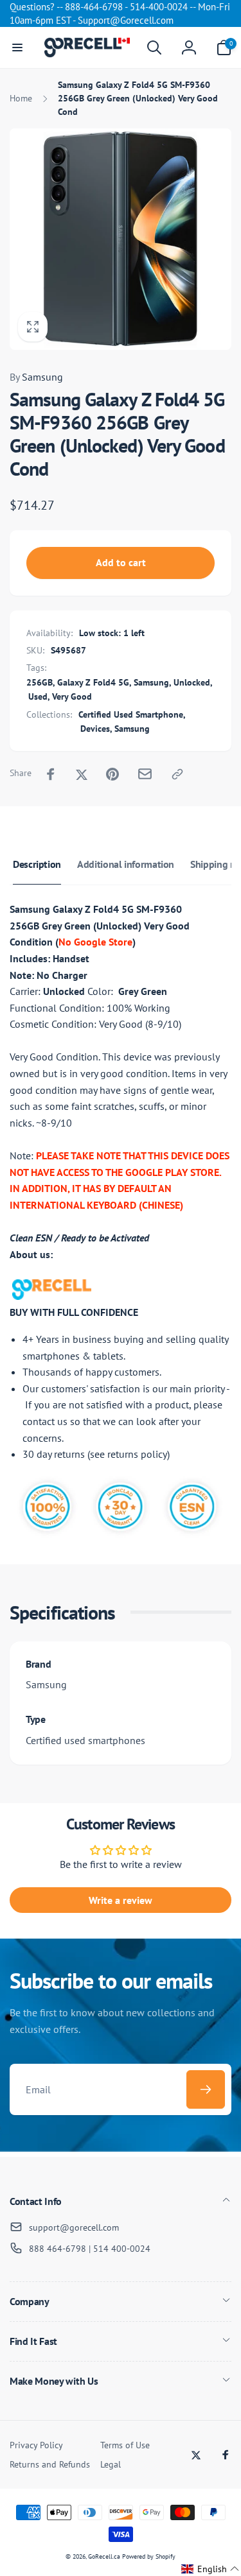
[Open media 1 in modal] (121, 239)
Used (38, 696)
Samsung (36, 377)
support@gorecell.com (74, 2227)
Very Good (72, 696)
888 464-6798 (58, 2249)
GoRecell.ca (104, 2556)
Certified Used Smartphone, (132, 714)
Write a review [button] (121, 1900)
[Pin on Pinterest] (112, 774)
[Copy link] (177, 774)
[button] (17, 48)
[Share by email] (145, 774)
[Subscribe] (206, 2089)
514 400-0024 (122, 2249)
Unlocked (192, 682)
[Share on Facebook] (51, 774)
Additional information (126, 864)
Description (37, 864)
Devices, (96, 729)
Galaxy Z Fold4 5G (93, 682)
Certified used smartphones (85, 1740)
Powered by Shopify (149, 2556)
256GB (40, 682)
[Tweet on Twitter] (82, 774)
